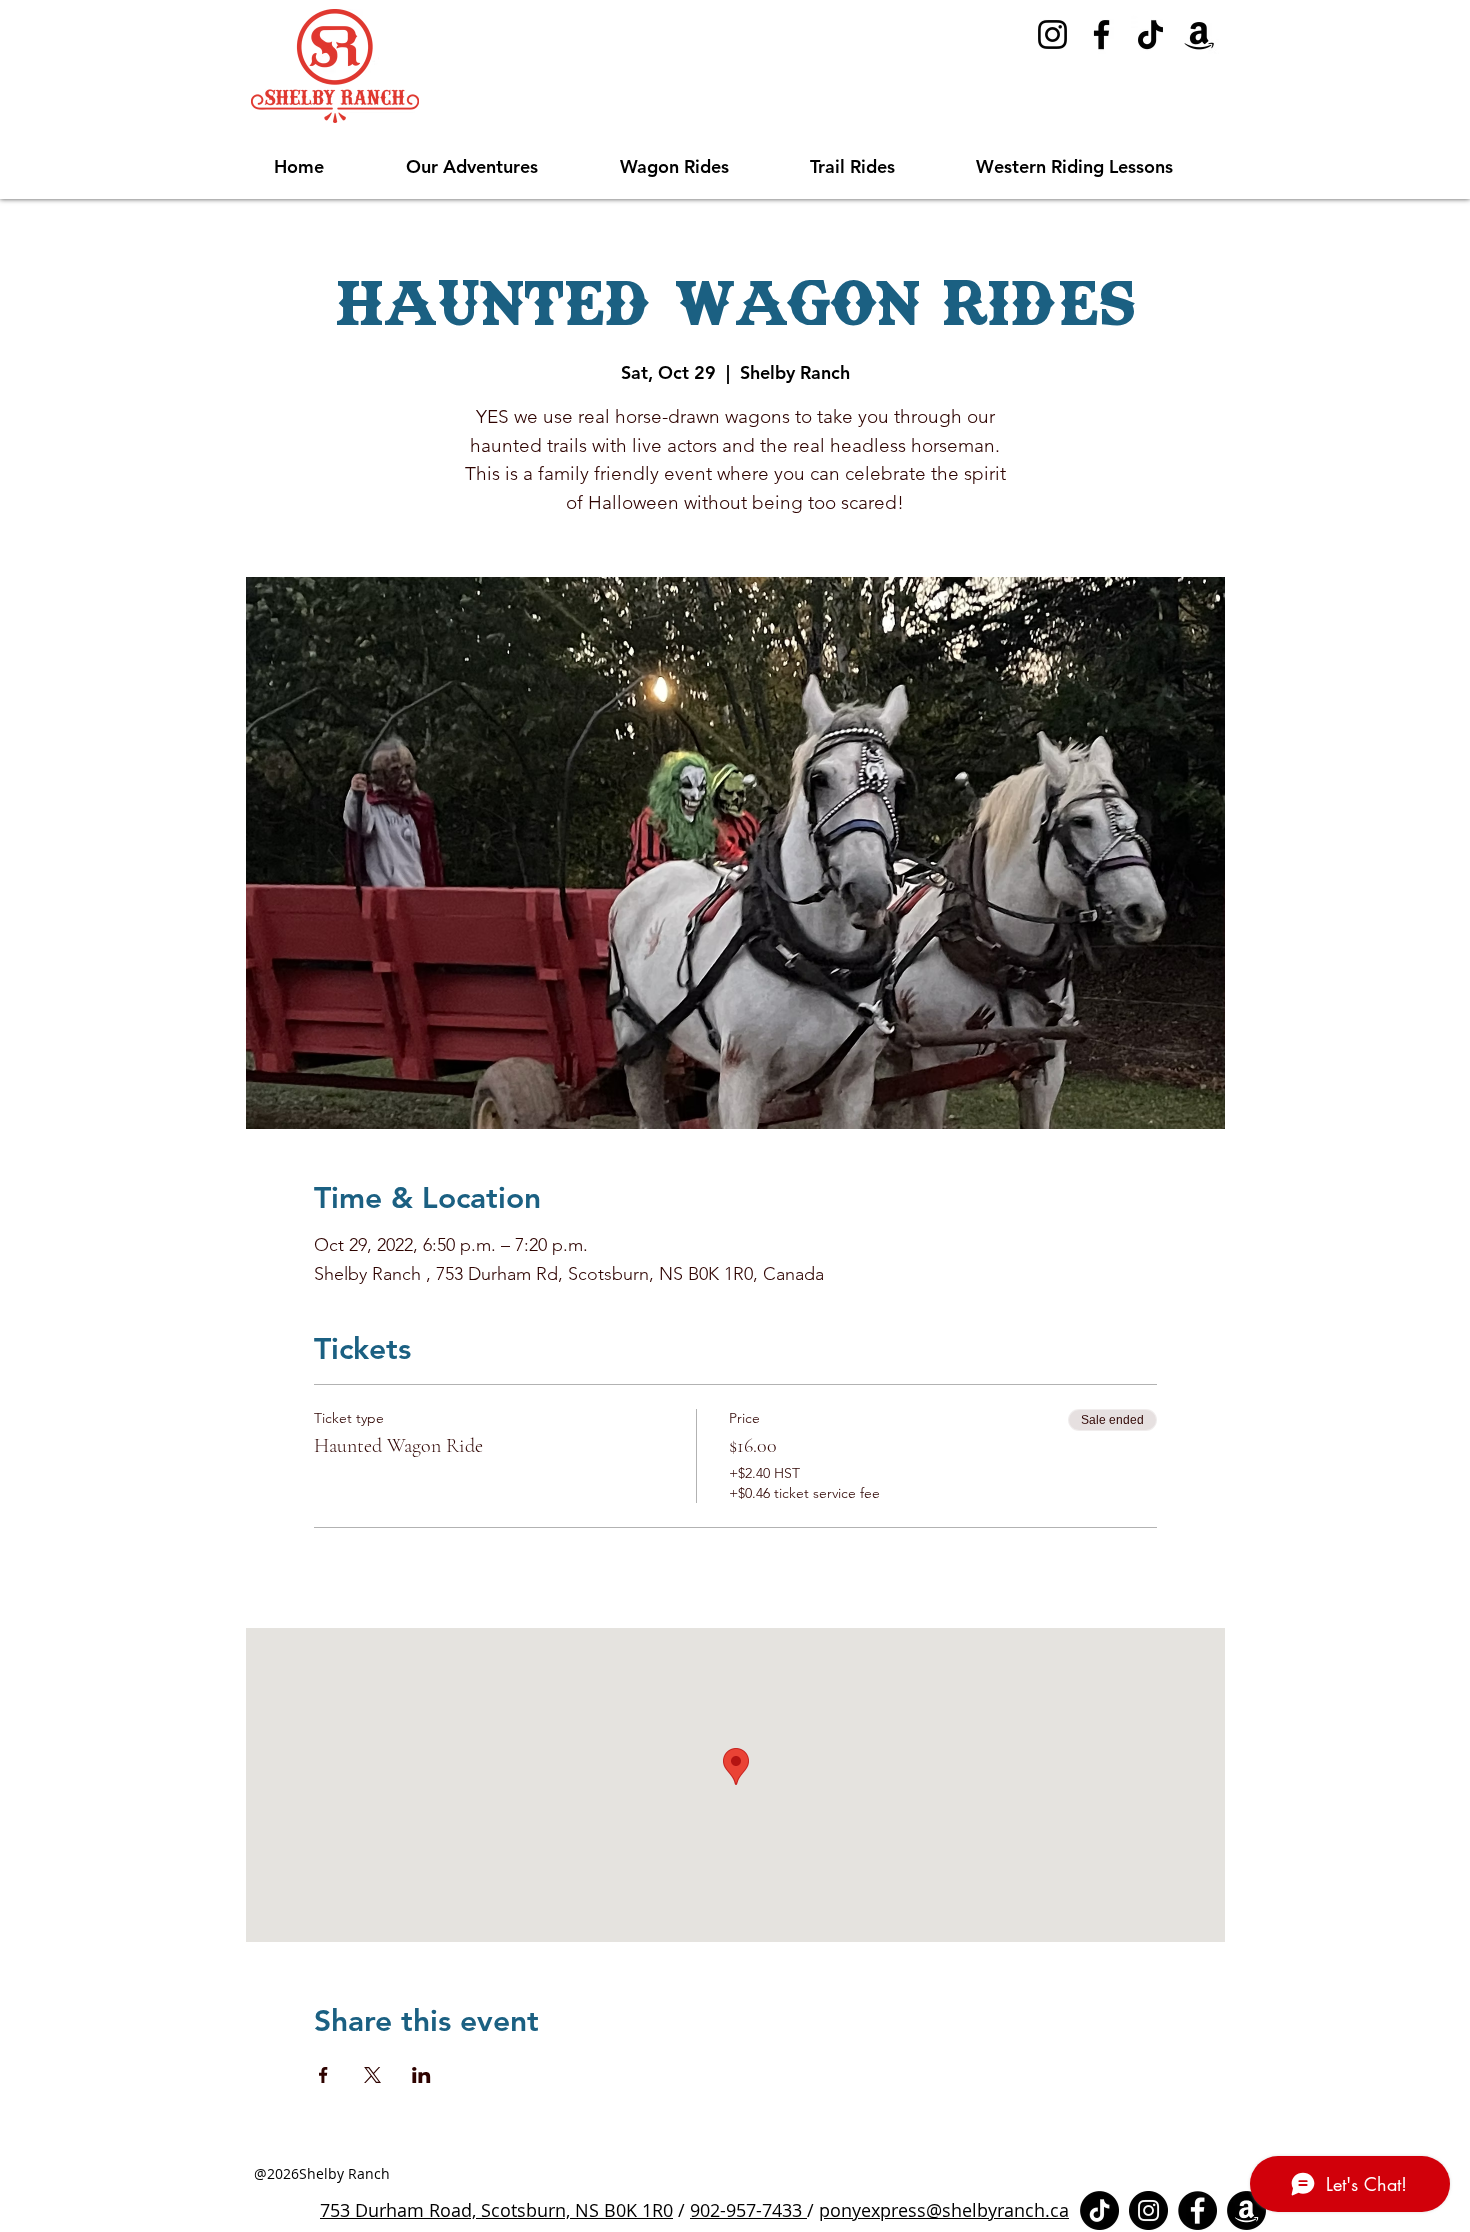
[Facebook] (1101, 34)
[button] (498, 167)
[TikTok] (1150, 34)
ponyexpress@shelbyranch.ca (944, 2210)
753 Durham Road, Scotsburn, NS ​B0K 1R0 (496, 2210)
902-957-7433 (748, 2210)
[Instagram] (1052, 34)
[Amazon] (1199, 34)
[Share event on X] (372, 2075)
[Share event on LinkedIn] (421, 2075)
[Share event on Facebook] (323, 2075)
